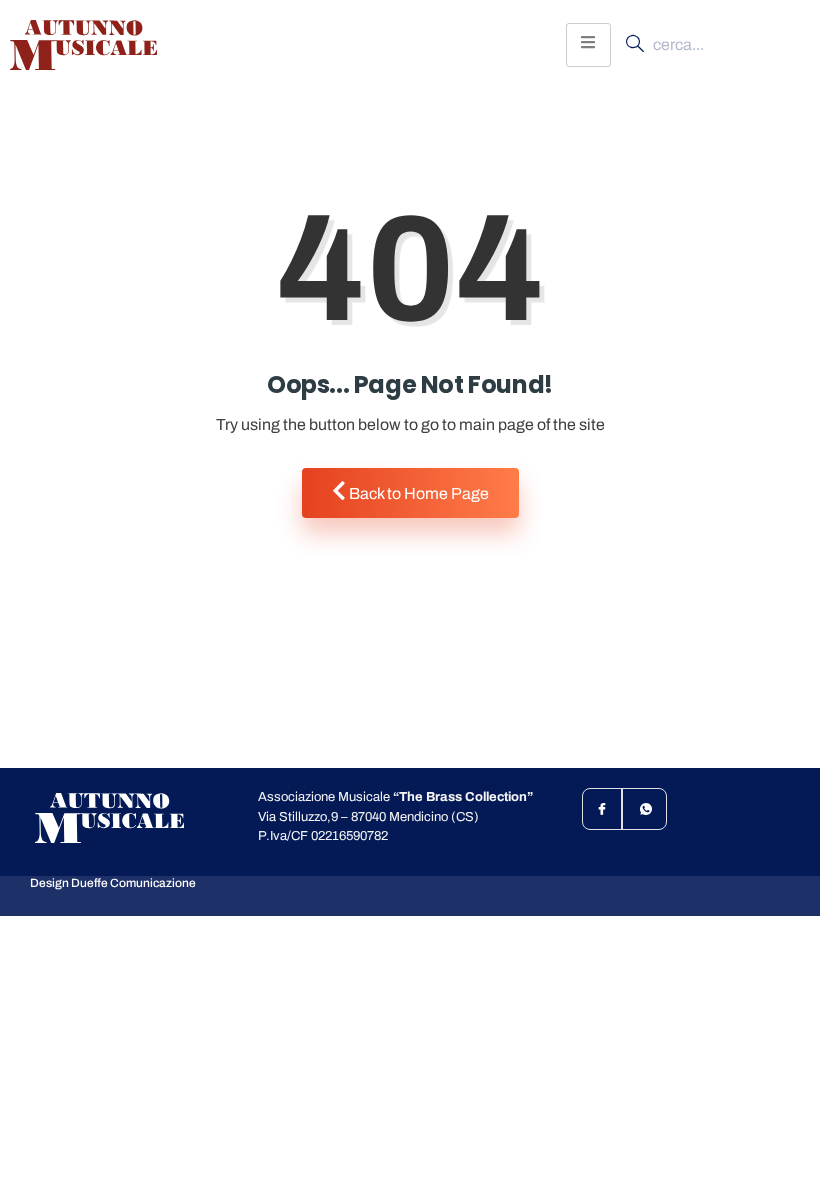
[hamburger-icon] (588, 45)
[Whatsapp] (646, 809)
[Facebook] (603, 809)
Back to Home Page (417, 493)
